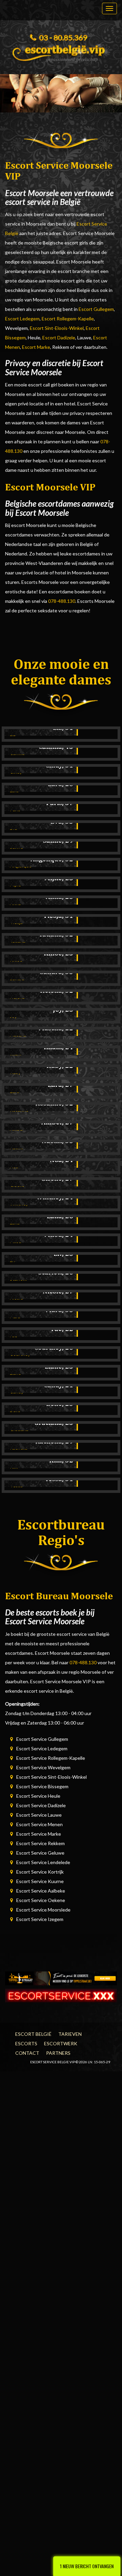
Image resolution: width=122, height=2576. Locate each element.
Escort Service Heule (38, 1796)
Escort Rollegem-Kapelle (68, 319)
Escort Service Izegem (40, 1919)
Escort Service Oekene (41, 1900)
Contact (27, 2053)
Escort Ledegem (22, 319)
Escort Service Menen (39, 1824)
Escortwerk (61, 2043)
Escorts (26, 2043)
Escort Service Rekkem (40, 1843)
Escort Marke (36, 347)
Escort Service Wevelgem (43, 1767)
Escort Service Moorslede (43, 1910)
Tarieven (70, 2034)
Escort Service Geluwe (40, 1853)
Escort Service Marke (39, 1834)
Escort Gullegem (96, 309)
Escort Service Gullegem (42, 1739)
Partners (58, 2053)
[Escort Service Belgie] (61, 51)
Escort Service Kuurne (40, 1881)
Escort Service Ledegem (42, 1748)
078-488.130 (62, 601)
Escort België (33, 2034)
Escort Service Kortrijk (40, 1872)
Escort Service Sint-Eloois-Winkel (52, 1777)
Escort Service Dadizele (41, 1805)
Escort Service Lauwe (39, 1815)
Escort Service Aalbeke (41, 1891)
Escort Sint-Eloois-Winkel (57, 328)
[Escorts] (61, 1978)
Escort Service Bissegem (42, 1786)
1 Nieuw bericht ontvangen (87, 2566)
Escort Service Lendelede (43, 1862)
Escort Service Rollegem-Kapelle (51, 1758)
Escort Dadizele (59, 337)
